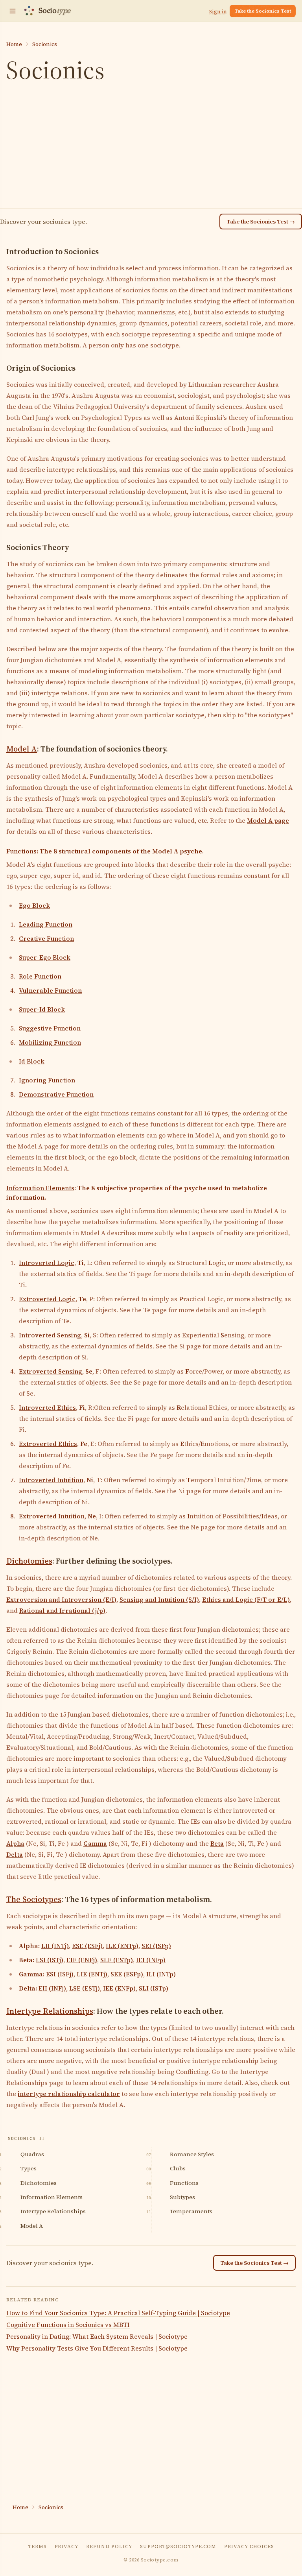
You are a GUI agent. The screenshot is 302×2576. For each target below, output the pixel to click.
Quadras (32, 2154)
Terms (37, 2546)
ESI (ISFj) (60, 1974)
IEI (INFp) (151, 1960)
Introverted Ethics (47, 1407)
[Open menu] (13, 11)
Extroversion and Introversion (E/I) (61, 1599)
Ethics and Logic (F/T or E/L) (246, 1599)
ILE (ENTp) (122, 1946)
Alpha (15, 1843)
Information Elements (40, 1188)
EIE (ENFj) (82, 1960)
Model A (22, 749)
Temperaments (191, 2211)
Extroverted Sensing (51, 1371)
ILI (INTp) (161, 1974)
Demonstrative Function (56, 1094)
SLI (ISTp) (154, 1988)
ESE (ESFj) (87, 1946)
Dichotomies (29, 1561)
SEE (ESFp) (127, 1974)
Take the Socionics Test (263, 11)
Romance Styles (192, 2154)
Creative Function (46, 938)
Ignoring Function (47, 1080)
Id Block (32, 1061)
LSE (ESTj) (85, 1988)
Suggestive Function (50, 1028)
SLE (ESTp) (117, 1960)
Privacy (67, 2546)
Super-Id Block (42, 1009)
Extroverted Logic (47, 1299)
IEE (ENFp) (119, 1988)
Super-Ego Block (45, 957)
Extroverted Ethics (48, 1444)
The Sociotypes (34, 1899)
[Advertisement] (151, 147)
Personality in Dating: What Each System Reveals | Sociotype (97, 2336)
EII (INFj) (52, 1988)
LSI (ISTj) (50, 1960)
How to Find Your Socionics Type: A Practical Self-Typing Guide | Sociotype (118, 2313)
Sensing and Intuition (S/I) (159, 1599)
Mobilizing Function (50, 1042)
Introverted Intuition (51, 1480)
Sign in (218, 12)
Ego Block (34, 905)
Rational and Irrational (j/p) (62, 1610)
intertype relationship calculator (69, 2094)
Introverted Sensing (50, 1335)
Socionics (45, 44)
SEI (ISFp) (156, 1946)
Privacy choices (249, 2546)
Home (14, 44)
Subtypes (182, 2197)
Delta (15, 1854)
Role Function (40, 976)
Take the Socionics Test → (261, 222)
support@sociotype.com (178, 2546)
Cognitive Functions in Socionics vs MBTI (68, 2325)
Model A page (268, 820)
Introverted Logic (47, 1263)
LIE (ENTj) (92, 1974)
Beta (217, 1843)
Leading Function (46, 924)
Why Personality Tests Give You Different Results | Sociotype (97, 2348)
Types (29, 2168)
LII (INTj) (55, 1946)
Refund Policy (109, 2546)
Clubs (178, 2168)
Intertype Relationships (50, 2011)
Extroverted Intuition (52, 1516)
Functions (21, 851)
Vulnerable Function (50, 990)
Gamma (95, 1843)
